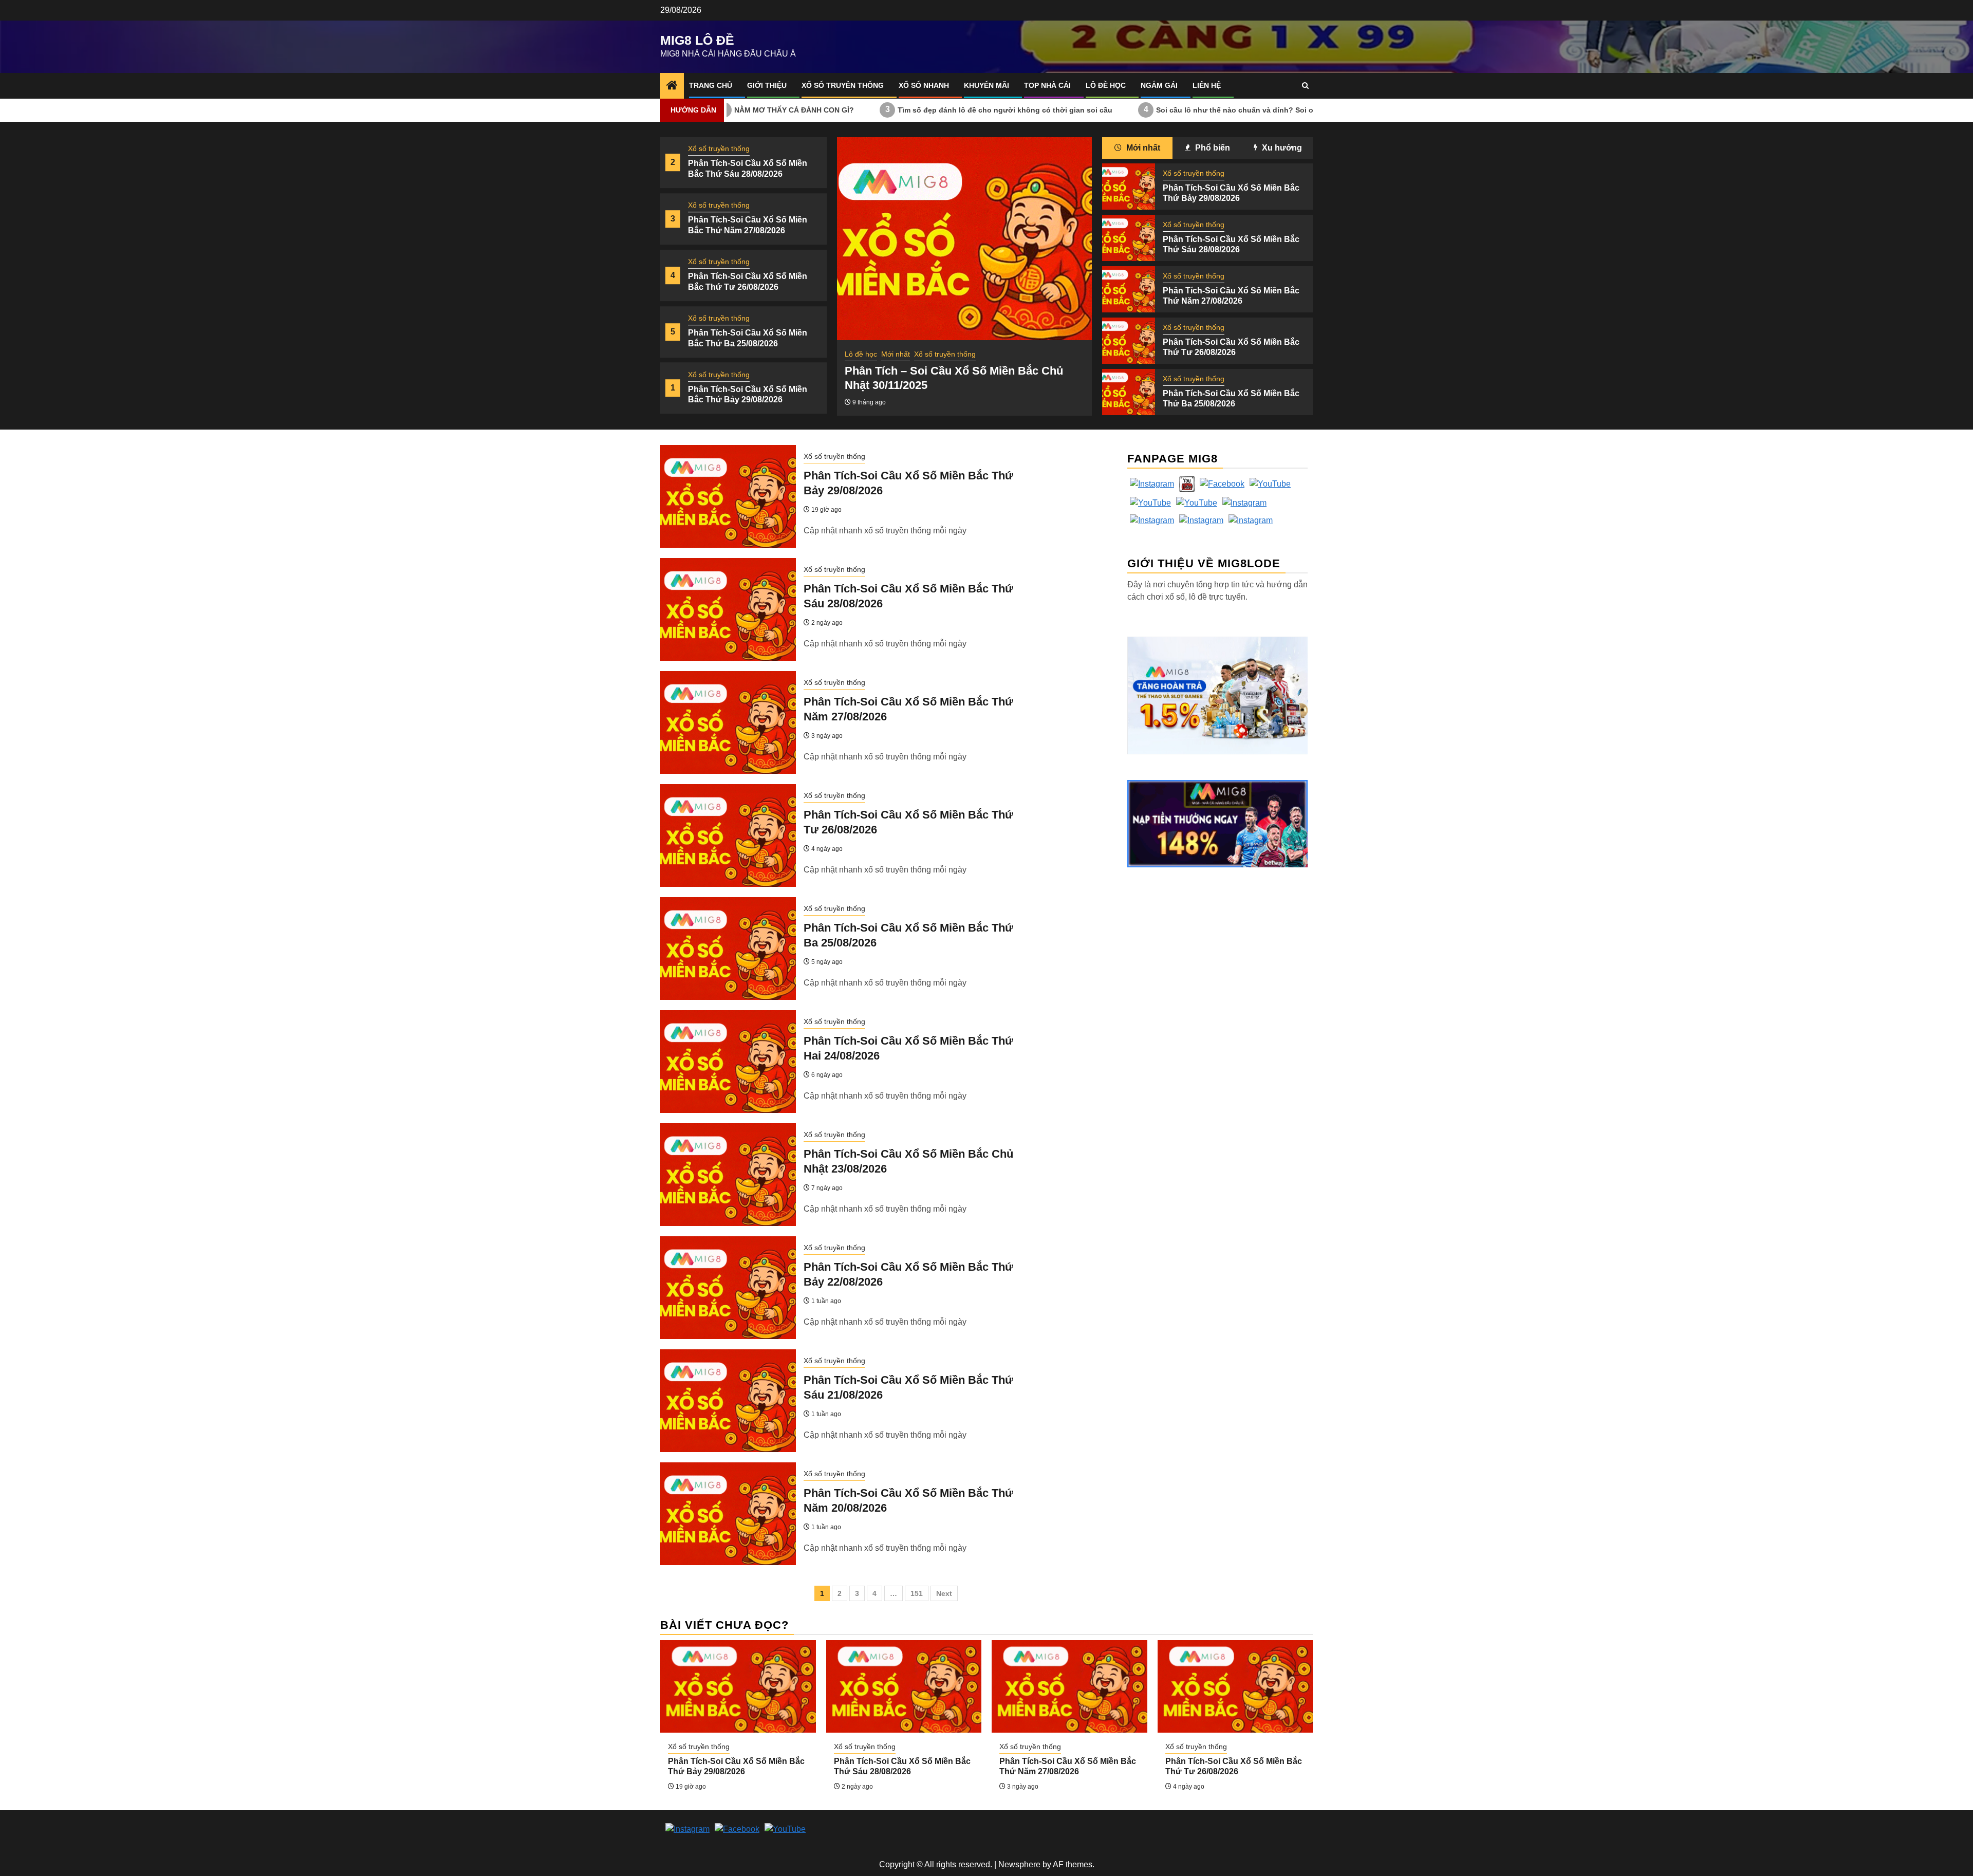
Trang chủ (711, 85)
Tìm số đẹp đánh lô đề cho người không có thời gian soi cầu (883, 109)
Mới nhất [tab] (1142, 148)
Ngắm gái (1159, 85)
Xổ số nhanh (924, 85)
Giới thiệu (767, 85)
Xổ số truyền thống (843, 85)
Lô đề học (1106, 85)
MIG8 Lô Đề (697, 40)
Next (944, 1593)
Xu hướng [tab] (1281, 148)
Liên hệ (1207, 85)
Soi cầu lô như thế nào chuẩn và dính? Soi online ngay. (1132, 109)
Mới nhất (896, 354)
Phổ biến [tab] (1212, 148)
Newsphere (1019, 1864)
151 (917, 1593)
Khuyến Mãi (986, 85)
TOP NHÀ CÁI (1047, 85)
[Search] (1305, 86)
